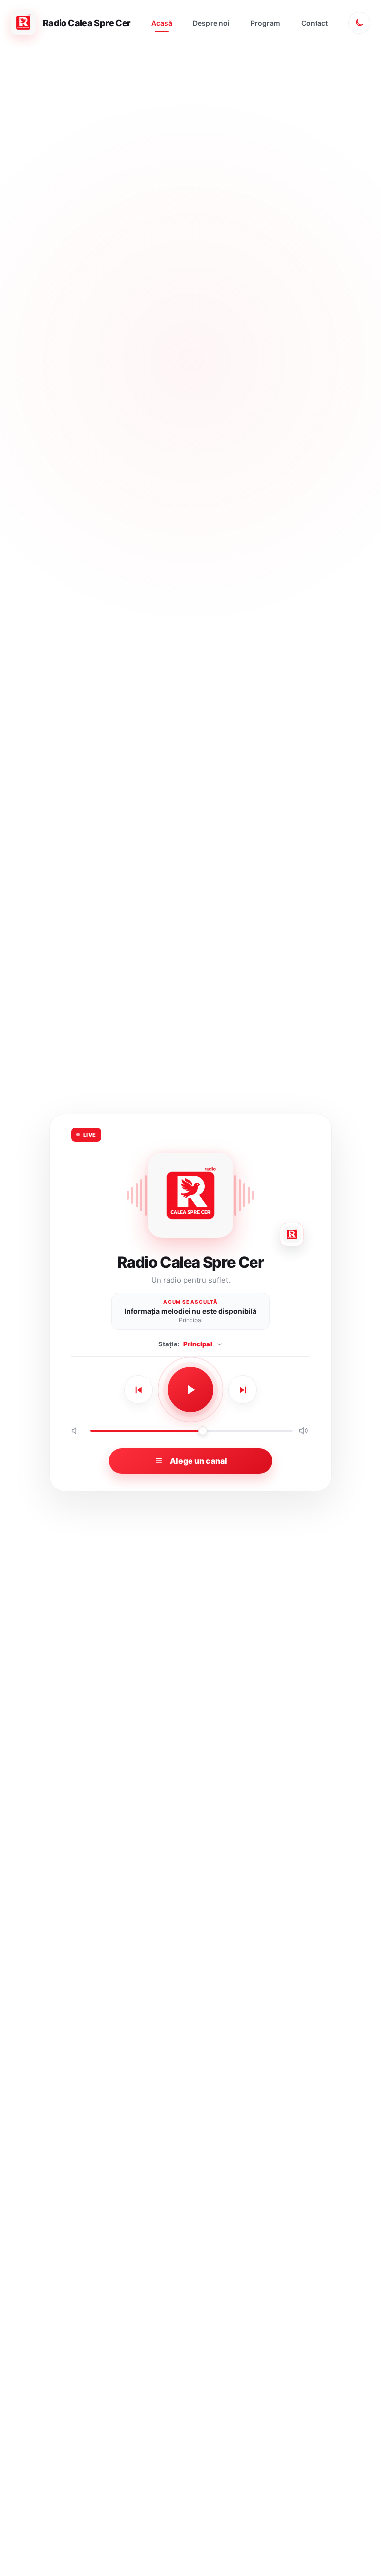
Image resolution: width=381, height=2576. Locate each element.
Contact (315, 23)
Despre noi (211, 23)
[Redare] (190, 1390)
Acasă (162, 23)
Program (265, 23)
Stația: (185, 1344)
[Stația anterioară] (138, 1390)
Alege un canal (198, 1461)
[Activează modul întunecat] (359, 23)
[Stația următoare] (243, 1390)
